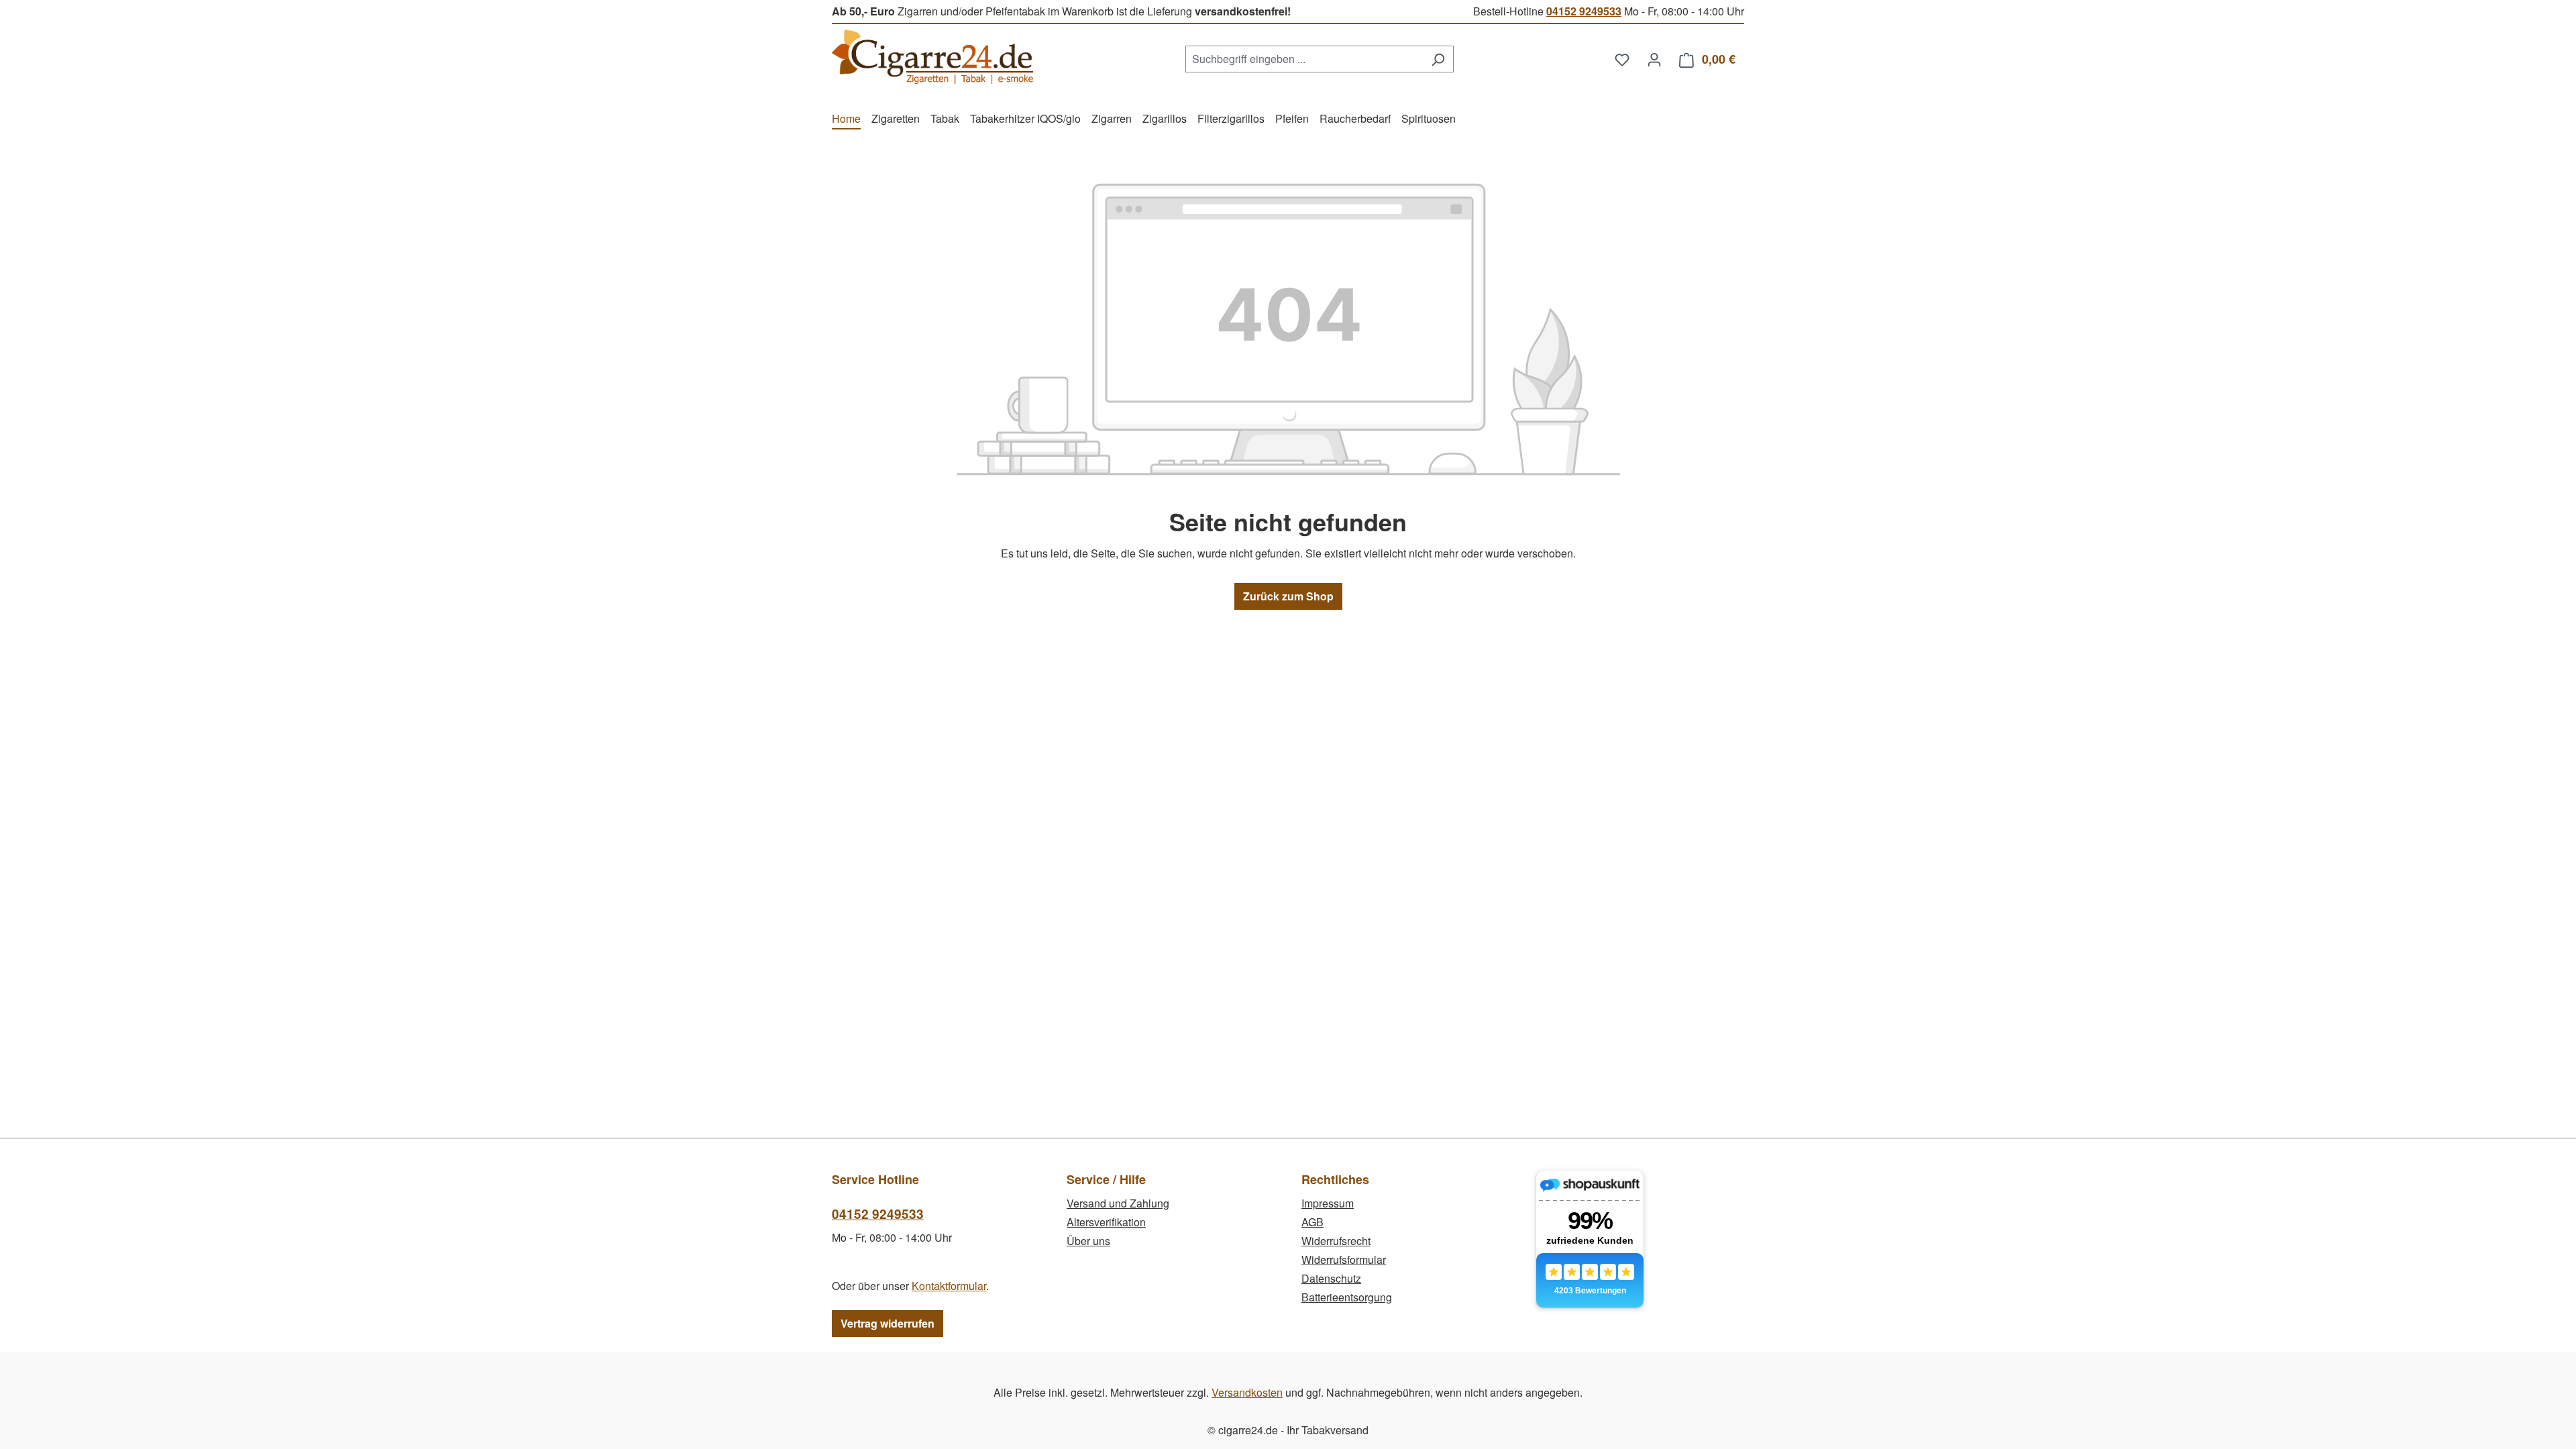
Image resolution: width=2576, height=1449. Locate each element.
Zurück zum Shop (1288, 596)
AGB (1312, 1222)
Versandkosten (1247, 1392)
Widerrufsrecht (1336, 1241)
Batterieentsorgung (1347, 1297)
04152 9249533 (1584, 11)
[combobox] (1304, 59)
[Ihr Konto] (1654, 59)
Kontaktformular (949, 1286)
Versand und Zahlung (1118, 1203)
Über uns (1088, 1241)
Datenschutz (1331, 1278)
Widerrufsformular (1344, 1259)
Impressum (1328, 1203)
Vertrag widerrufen (888, 1323)
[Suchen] (1438, 59)
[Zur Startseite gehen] (932, 57)
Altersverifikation (1106, 1222)
